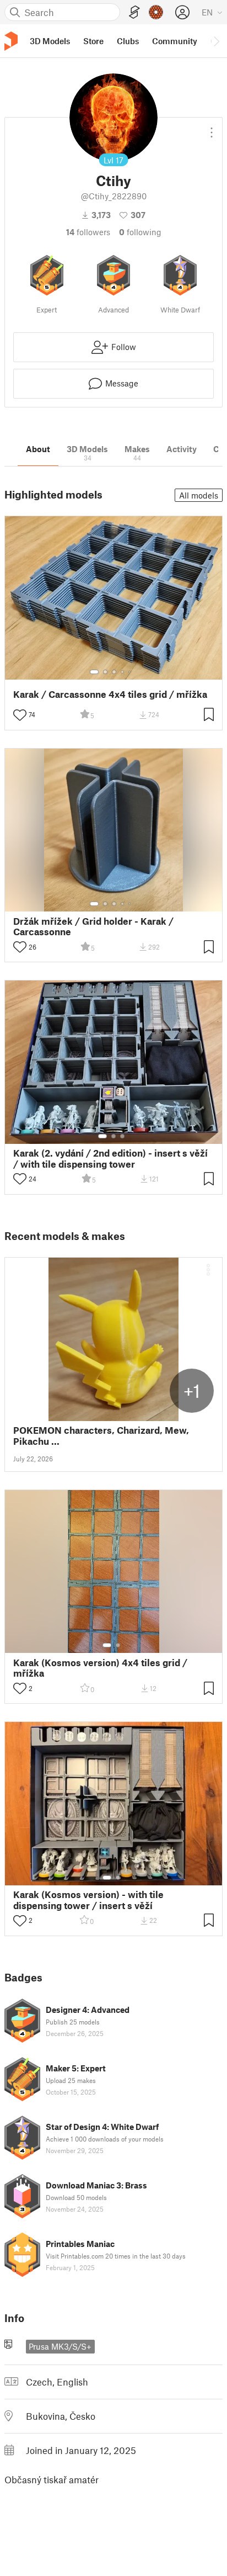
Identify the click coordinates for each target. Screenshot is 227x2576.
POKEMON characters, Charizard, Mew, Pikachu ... (101, 1435)
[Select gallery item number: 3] (114, 672)
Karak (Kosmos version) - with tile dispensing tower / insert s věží (88, 1900)
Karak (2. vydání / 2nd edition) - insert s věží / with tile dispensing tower (110, 1158)
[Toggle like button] (20, 715)
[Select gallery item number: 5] (131, 672)
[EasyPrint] (134, 12)
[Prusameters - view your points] (156, 12)
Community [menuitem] (175, 41)
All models (199, 495)
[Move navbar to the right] (216, 41)
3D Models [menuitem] (50, 41)
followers (88, 232)
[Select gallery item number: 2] (105, 672)
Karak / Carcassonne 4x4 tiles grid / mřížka (110, 694)
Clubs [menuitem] (128, 41)
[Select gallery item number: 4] (123, 672)
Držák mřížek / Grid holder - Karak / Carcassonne (93, 926)
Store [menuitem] (93, 41)
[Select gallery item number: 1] (94, 672)
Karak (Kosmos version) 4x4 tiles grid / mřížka (100, 1668)
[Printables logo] (11, 41)
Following (140, 232)
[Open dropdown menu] (212, 128)
